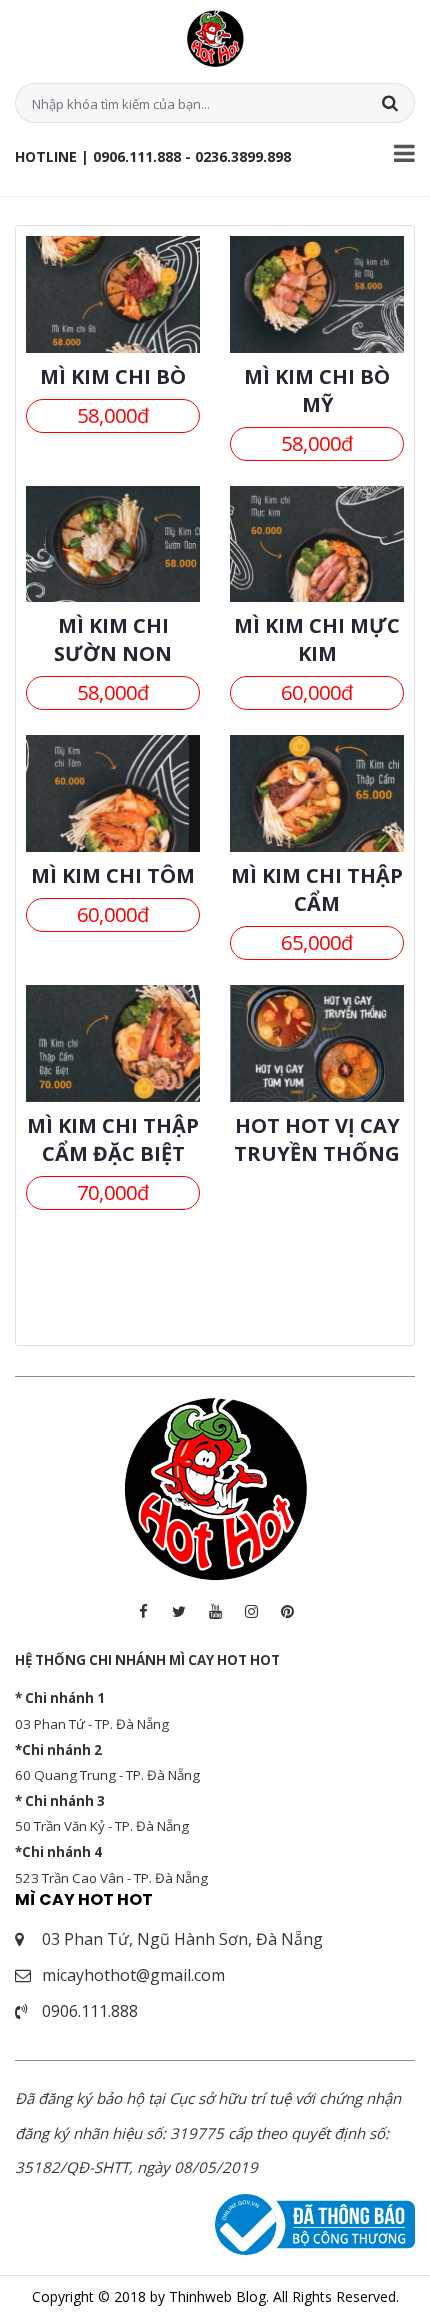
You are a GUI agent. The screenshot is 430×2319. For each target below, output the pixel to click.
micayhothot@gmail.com (133, 1975)
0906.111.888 (90, 2011)
